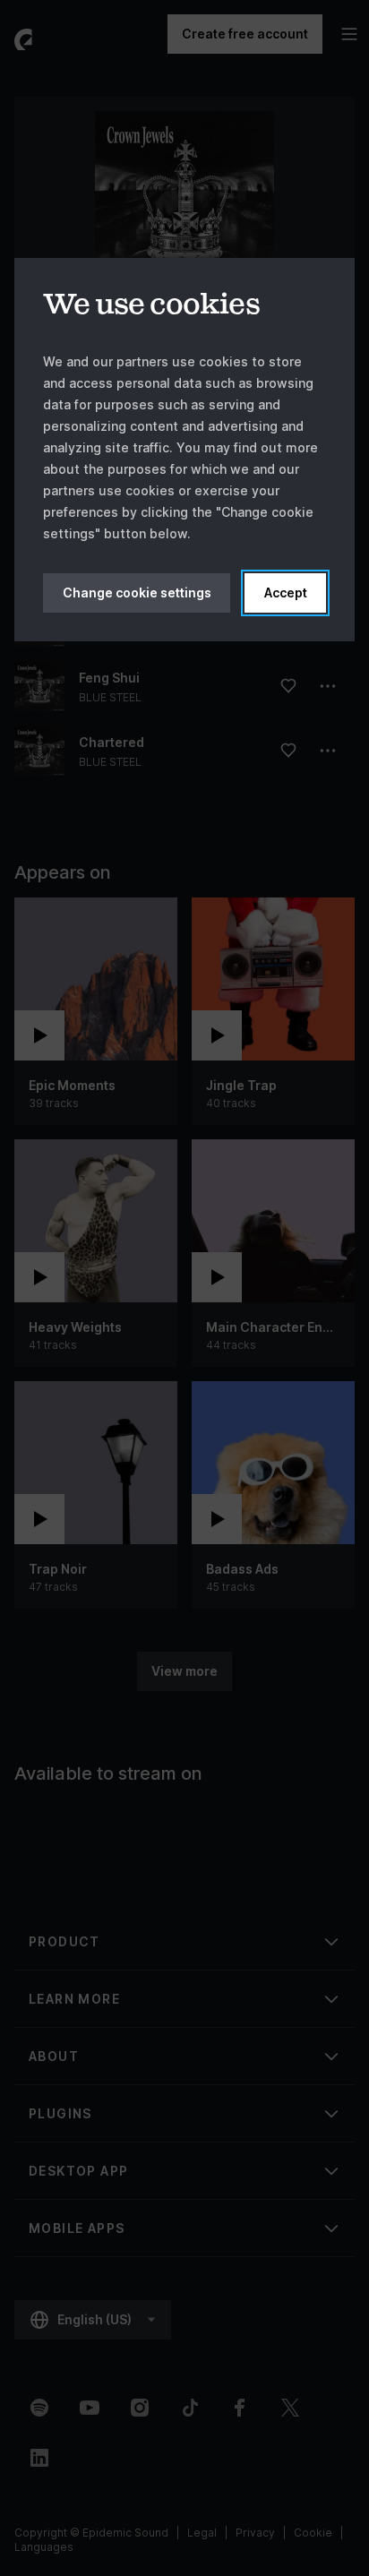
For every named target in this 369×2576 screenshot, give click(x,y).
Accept (286, 592)
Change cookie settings (137, 592)
